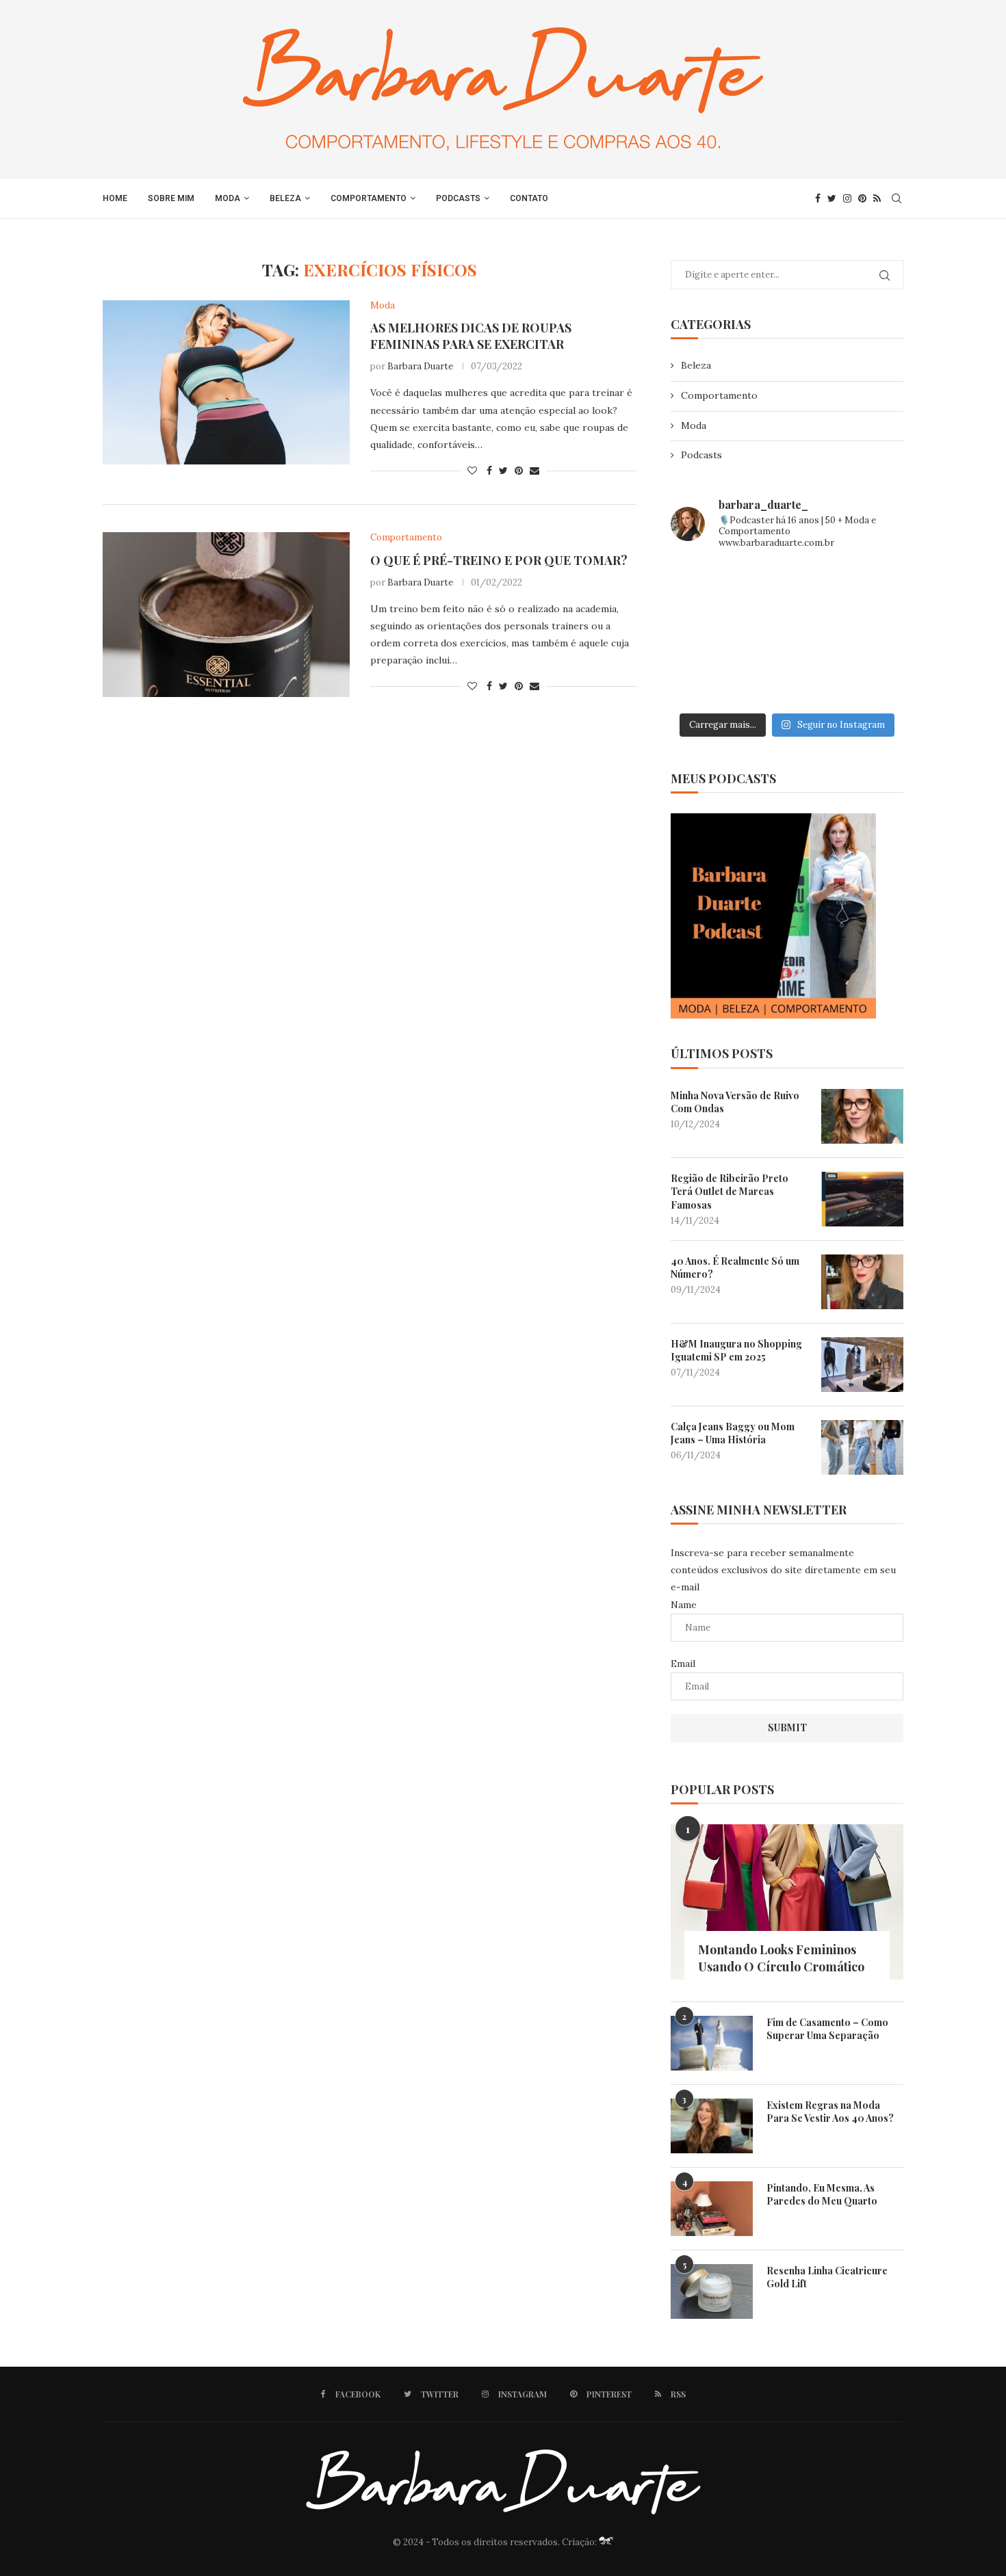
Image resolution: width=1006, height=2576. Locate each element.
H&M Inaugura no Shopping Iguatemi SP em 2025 (736, 1351)
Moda (228, 198)
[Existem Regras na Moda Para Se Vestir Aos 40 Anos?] (712, 2126)
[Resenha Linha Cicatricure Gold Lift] (712, 2291)
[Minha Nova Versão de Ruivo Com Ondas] (862, 1116)
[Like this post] (472, 471)
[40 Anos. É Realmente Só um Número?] (862, 1282)
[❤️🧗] (867, 586)
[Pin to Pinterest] (519, 471)
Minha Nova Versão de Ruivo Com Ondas (735, 1102)
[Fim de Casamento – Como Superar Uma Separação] (712, 2043)
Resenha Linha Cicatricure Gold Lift (827, 2277)
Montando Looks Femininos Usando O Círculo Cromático (781, 1958)
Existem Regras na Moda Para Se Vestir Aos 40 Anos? (830, 2112)
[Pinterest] (862, 198)
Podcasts (458, 198)
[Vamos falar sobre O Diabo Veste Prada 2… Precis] (707, 634)
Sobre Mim (171, 198)
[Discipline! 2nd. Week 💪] (787, 586)
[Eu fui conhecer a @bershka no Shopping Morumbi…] (867, 634)
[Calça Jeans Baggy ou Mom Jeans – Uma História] (862, 1447)
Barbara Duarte (420, 366)
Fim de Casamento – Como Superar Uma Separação (827, 2029)
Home (115, 198)
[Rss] (877, 198)
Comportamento (369, 198)
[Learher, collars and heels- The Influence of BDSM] (787, 634)
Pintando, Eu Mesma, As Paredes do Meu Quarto (822, 2195)
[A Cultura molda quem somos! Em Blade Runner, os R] (707, 682)
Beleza (285, 198)
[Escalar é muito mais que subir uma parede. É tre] (867, 682)
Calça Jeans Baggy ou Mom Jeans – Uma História (733, 1433)
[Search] (897, 198)
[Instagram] (847, 198)
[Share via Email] (534, 471)
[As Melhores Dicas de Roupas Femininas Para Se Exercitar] (226, 382)
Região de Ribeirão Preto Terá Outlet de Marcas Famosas (730, 1192)
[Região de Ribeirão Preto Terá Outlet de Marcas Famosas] (862, 1199)
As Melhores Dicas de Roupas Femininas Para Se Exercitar (471, 336)
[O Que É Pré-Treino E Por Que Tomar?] (226, 614)
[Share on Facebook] (489, 471)
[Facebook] (818, 198)
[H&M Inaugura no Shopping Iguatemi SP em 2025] (862, 1365)
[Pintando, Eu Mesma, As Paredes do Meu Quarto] (712, 2209)
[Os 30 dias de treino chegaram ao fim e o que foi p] (707, 586)
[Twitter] (832, 198)
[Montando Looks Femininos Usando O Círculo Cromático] (787, 1902)
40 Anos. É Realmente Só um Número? (735, 1268)
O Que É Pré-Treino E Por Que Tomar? (499, 560)
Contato (529, 198)
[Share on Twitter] (503, 471)
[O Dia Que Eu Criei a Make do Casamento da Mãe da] (787, 682)
